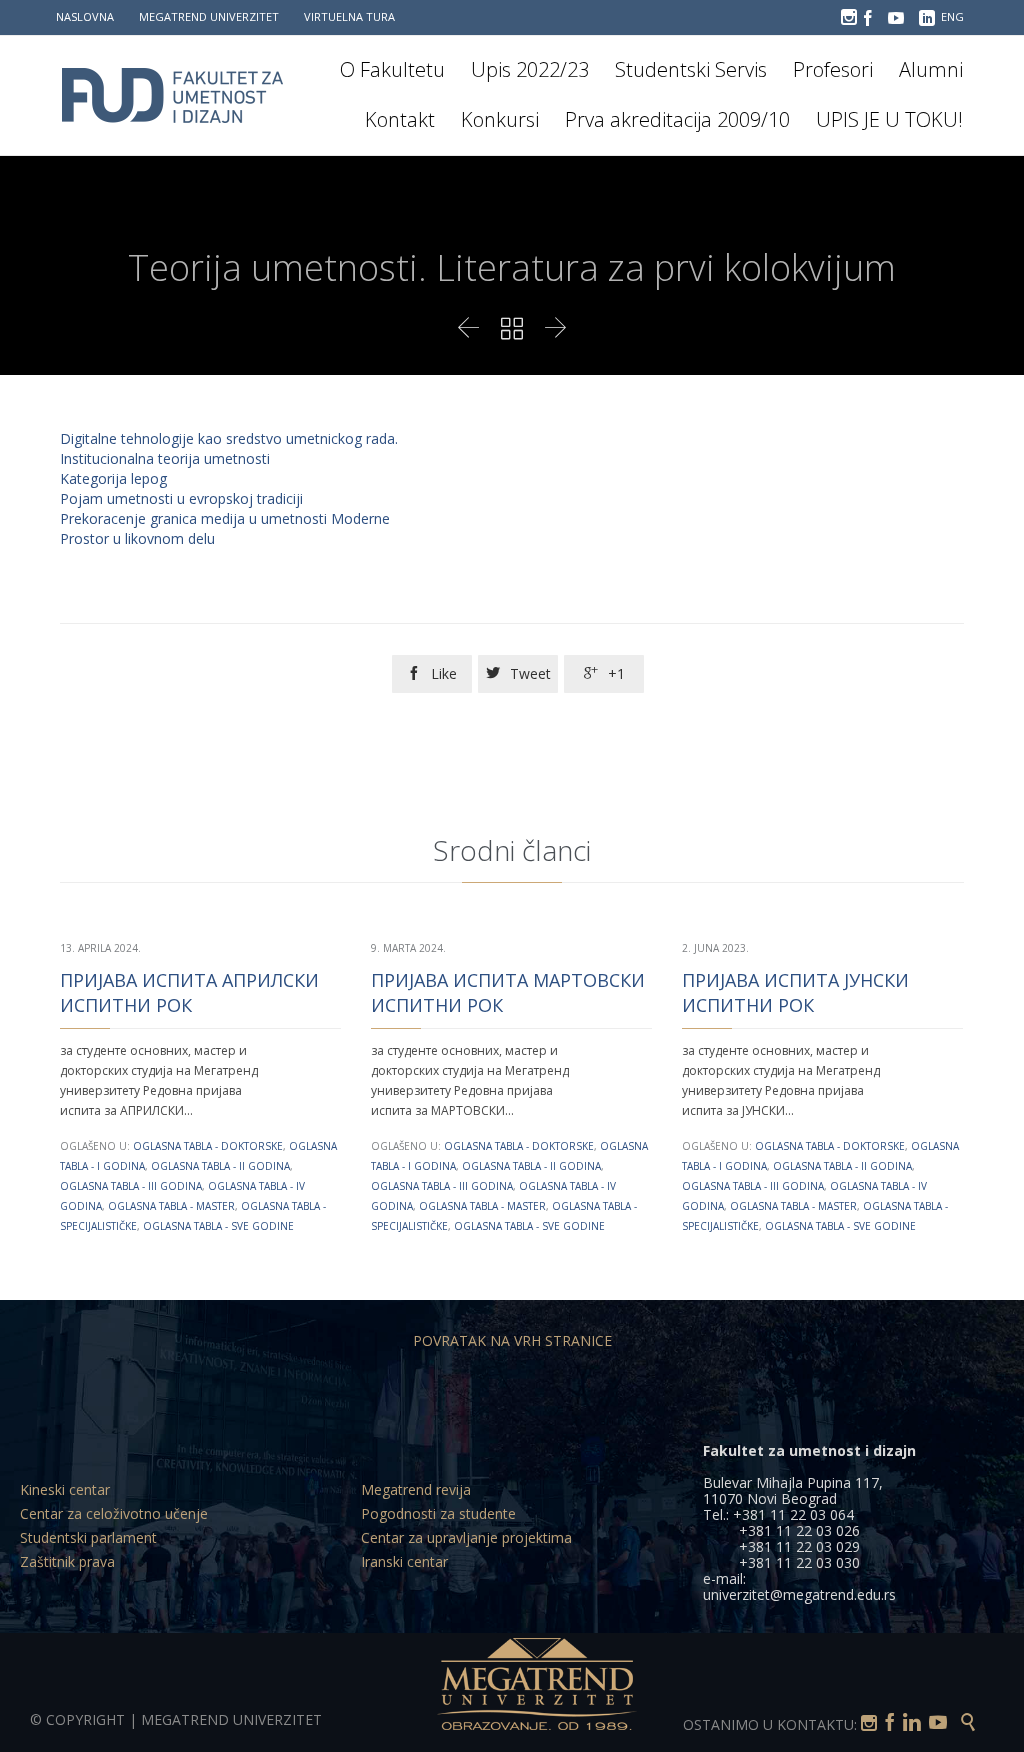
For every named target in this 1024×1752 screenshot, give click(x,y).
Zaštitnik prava (67, 1561)
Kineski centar (65, 1489)
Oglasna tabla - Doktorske (208, 1146)
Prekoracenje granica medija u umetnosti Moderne (225, 518)
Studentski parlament (88, 1537)
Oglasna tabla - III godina (131, 1186)
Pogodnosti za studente (438, 1513)
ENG (952, 16)
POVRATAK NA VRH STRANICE (512, 1340)
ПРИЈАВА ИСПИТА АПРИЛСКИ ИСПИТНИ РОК (189, 992)
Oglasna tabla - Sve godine (218, 1226)
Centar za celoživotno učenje (114, 1513)
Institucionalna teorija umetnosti (165, 458)
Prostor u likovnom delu (137, 538)
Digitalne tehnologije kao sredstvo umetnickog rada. (229, 438)
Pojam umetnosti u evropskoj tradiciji (181, 498)
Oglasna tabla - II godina (220, 1166)
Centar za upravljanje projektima (466, 1537)
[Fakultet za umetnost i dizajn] (185, 95)
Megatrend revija (416, 1489)
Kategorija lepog (113, 478)
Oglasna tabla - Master (171, 1206)
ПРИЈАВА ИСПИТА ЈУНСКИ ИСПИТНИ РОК (795, 992)
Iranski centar (404, 1561)
